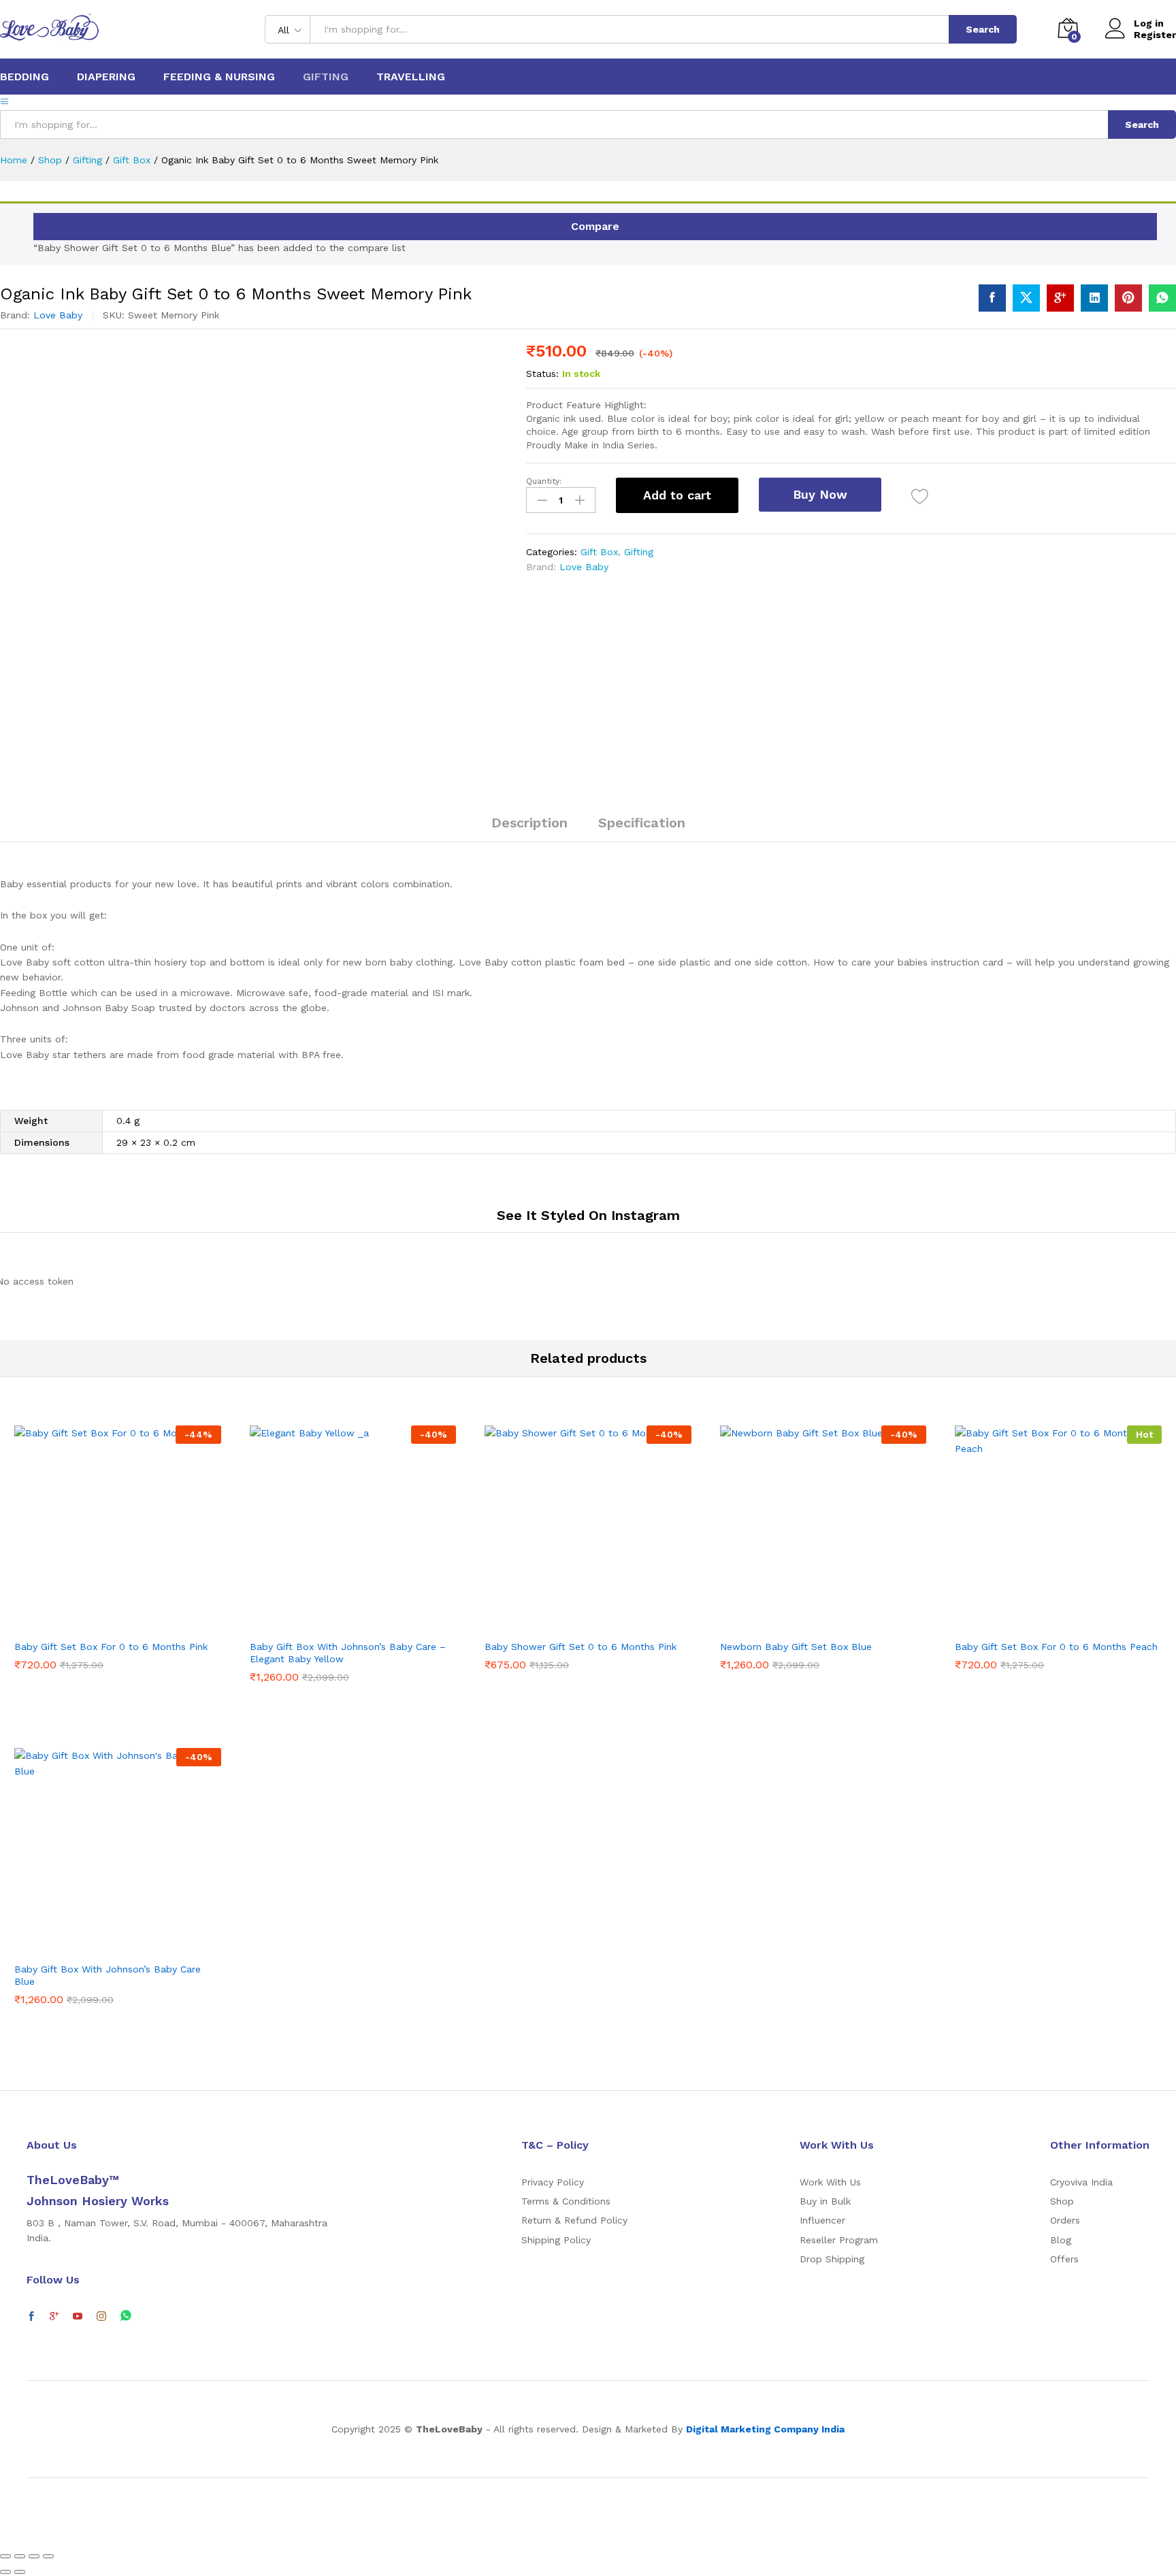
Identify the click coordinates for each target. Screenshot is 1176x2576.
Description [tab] (529, 823)
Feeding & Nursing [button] (219, 77)
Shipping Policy (556, 2240)
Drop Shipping (832, 2259)
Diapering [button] (106, 77)
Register (1155, 35)
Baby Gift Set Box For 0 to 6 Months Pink (111, 1647)
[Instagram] (101, 2317)
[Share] (20, 2556)
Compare (595, 226)
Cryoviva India (1081, 2182)
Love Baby (58, 315)
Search (983, 29)
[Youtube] (78, 2317)
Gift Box (599, 552)
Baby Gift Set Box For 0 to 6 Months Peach (1056, 1647)
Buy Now (820, 494)
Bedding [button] (24, 77)
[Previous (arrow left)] (5, 2572)
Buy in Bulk (825, 2201)
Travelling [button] (411, 77)
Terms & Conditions (566, 2201)
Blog (1061, 2240)
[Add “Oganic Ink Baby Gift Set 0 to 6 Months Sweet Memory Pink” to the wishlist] (920, 497)
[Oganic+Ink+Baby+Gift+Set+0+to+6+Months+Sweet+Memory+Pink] (1026, 298)
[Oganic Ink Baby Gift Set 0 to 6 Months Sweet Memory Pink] (992, 298)
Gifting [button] (326, 77)
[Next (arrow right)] (20, 2572)
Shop (1062, 2201)
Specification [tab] (642, 823)
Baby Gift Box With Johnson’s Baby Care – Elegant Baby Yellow (348, 1653)
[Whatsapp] (126, 2316)
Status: (542, 374)
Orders (1065, 2220)
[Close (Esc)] (5, 2556)
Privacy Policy (553, 2182)
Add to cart (677, 495)
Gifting (639, 552)
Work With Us (830, 2182)
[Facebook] (31, 2317)
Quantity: (544, 481)
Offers (1064, 2259)
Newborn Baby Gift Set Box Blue (796, 1647)
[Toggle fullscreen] (34, 2556)
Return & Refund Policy (574, 2220)
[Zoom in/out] (48, 2556)
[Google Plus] (54, 2317)
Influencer (822, 2220)
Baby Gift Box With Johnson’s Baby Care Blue (108, 1975)
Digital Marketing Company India (765, 2429)
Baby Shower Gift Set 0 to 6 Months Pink (581, 1647)
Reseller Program (839, 2240)
